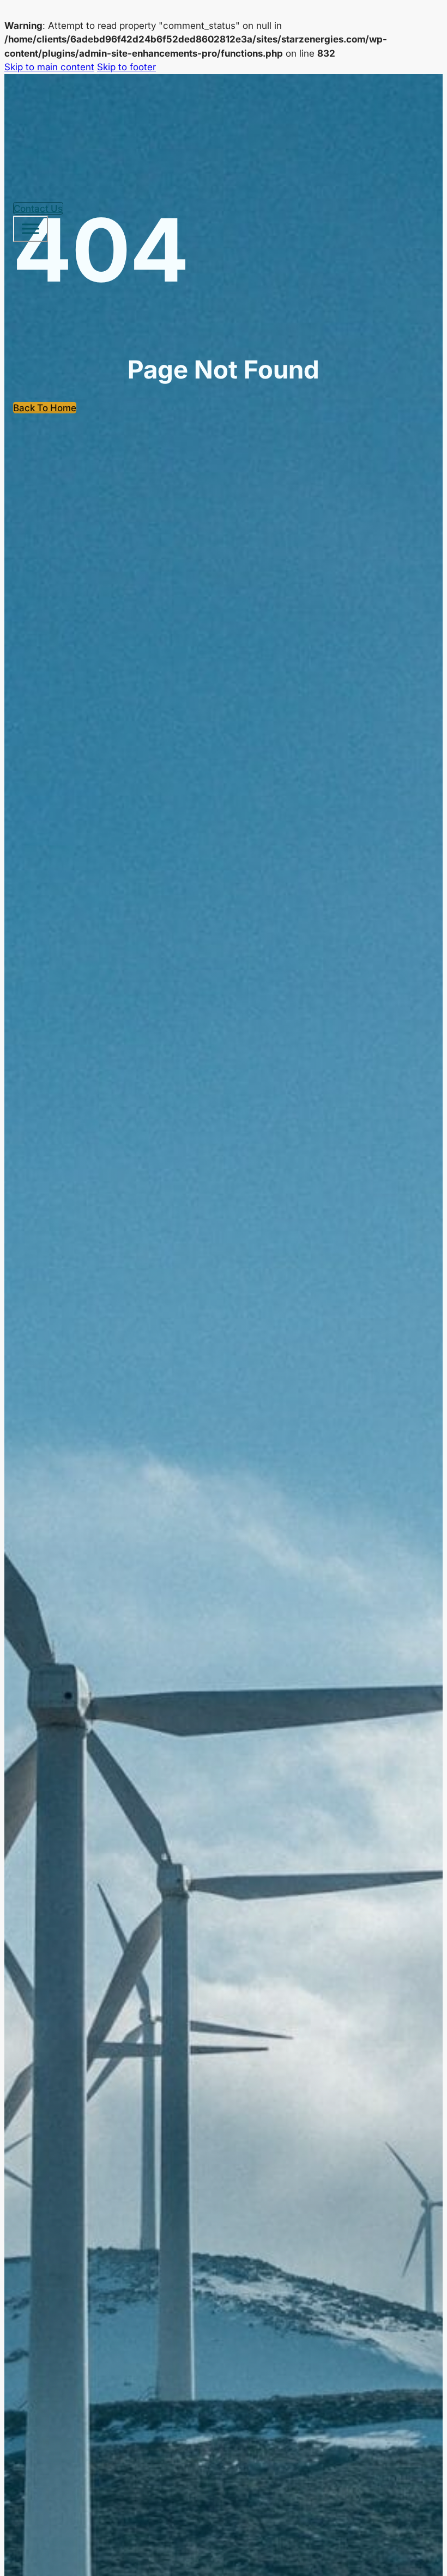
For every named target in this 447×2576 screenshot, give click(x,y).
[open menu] (31, 229)
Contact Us (38, 208)
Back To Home (45, 408)
